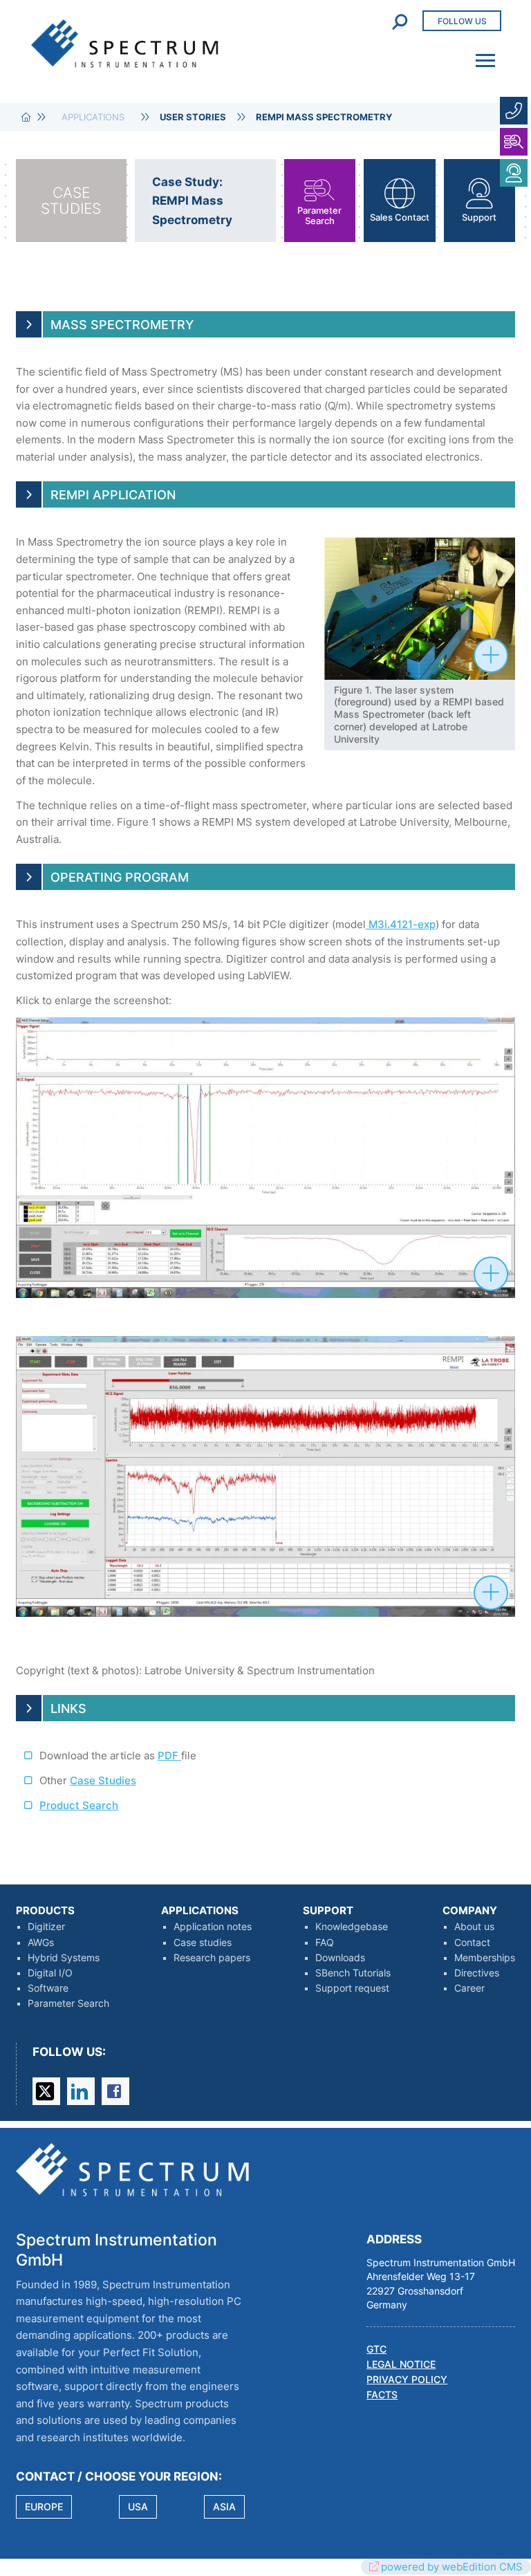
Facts (382, 2395)
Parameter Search (68, 2003)
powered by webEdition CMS (452, 2567)
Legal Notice (401, 2364)
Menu (481, 52)
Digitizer (46, 1927)
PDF (169, 1755)
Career (469, 1988)
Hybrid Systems (64, 1958)
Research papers (212, 1958)
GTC (376, 2349)
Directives (477, 1973)
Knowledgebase (352, 1927)
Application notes (213, 1927)
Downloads (340, 1958)
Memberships (485, 1958)
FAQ (325, 1943)
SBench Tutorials (353, 1973)
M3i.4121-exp (401, 924)
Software (48, 1988)
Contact (472, 1943)
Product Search (79, 1805)
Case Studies (103, 1780)
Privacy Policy (407, 2380)
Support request (352, 1988)
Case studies (203, 1943)
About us (474, 1927)
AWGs (41, 1943)
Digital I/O (50, 1973)
